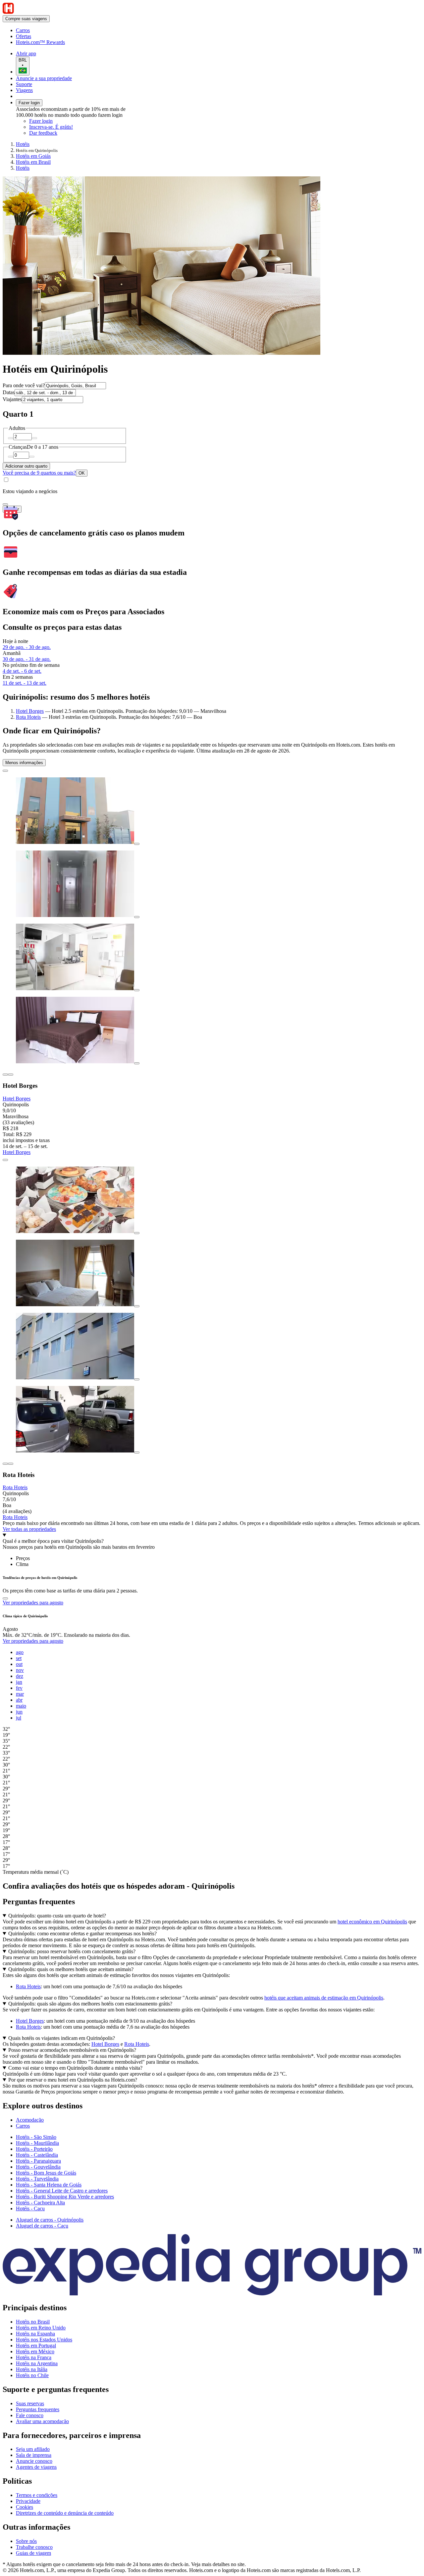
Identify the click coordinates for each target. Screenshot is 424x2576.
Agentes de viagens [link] (36, 2467)
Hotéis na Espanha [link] (35, 2334)
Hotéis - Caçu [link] (30, 2208)
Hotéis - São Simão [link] (36, 2137)
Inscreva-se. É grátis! (51, 127)
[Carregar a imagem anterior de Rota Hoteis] (5, 1464)
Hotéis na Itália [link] (32, 2369)
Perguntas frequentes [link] (38, 2409)
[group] (212, 1759)
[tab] (23, 1558)
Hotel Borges (30, 711)
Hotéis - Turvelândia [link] (37, 2179)
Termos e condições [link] (37, 2495)
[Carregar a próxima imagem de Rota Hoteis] (11, 1464)
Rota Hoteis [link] (28, 1986)
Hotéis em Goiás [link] (33, 156)
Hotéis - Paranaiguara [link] (38, 2161)
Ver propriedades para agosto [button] (33, 1603)
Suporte (24, 84)
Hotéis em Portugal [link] (36, 2346)
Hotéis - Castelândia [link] (37, 2155)
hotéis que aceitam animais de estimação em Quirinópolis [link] (324, 1998)
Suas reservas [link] (30, 2403)
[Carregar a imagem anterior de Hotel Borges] (5, 1075)
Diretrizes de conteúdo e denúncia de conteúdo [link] (65, 2513)
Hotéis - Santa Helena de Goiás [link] (49, 2185)
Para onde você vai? (24, 385)
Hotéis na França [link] (34, 2357)
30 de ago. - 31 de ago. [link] (27, 659)
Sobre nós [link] (26, 2541)
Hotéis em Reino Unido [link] (41, 2328)
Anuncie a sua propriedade (44, 78)
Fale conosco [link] (30, 2415)
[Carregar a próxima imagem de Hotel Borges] (11, 1075)
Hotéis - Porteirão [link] (34, 2149)
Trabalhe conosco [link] (34, 2547)
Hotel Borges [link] (30, 2021)
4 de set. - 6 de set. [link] (22, 671)
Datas (9, 392)
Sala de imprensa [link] (34, 2455)
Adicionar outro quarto (26, 466)
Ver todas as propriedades (29, 1529)
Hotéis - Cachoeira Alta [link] (40, 2203)
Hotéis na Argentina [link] (37, 2363)
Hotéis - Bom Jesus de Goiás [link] (46, 2173)
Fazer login (29, 103)
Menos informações (24, 763)
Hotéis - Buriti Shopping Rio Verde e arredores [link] (65, 2197)
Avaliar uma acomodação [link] (42, 2421)
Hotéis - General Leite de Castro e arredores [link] (62, 2191)
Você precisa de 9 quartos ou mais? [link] (39, 473)
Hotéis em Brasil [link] (33, 162)
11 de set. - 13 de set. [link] (25, 683)
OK (82, 473)
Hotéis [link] (23, 144)
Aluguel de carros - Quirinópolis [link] (50, 2220)
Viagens (24, 90)
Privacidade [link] (28, 2501)
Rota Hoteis (28, 717)
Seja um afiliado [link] (33, 2449)
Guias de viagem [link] (33, 2553)
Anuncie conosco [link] (34, 2461)
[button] (212, 2106)
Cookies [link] (25, 2507)
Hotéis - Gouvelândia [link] (38, 2167)
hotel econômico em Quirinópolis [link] (372, 1922)
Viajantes (12, 399)
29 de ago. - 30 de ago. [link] (27, 647)
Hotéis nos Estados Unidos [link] (44, 2340)
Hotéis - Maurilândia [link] (37, 2143)
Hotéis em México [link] (35, 2351)
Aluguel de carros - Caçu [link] (42, 2226)
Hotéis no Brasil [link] (33, 2322)
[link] (71, 30)
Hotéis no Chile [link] (32, 2375)
